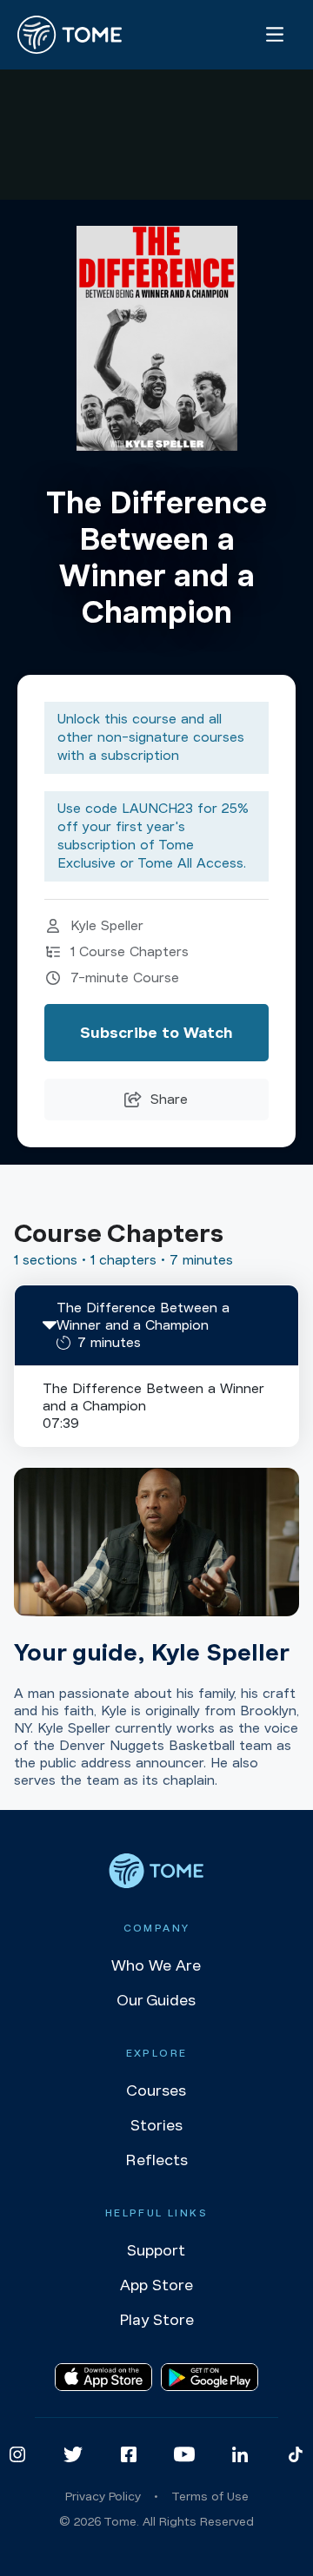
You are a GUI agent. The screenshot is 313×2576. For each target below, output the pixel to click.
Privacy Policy (103, 2497)
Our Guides (156, 2000)
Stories (156, 2125)
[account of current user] (275, 35)
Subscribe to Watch (156, 1033)
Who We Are (156, 1965)
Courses (156, 2091)
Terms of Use (210, 2497)
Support (156, 2250)
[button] (156, 1325)
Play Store (156, 2320)
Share (169, 1100)
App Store (156, 2285)
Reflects (156, 2160)
